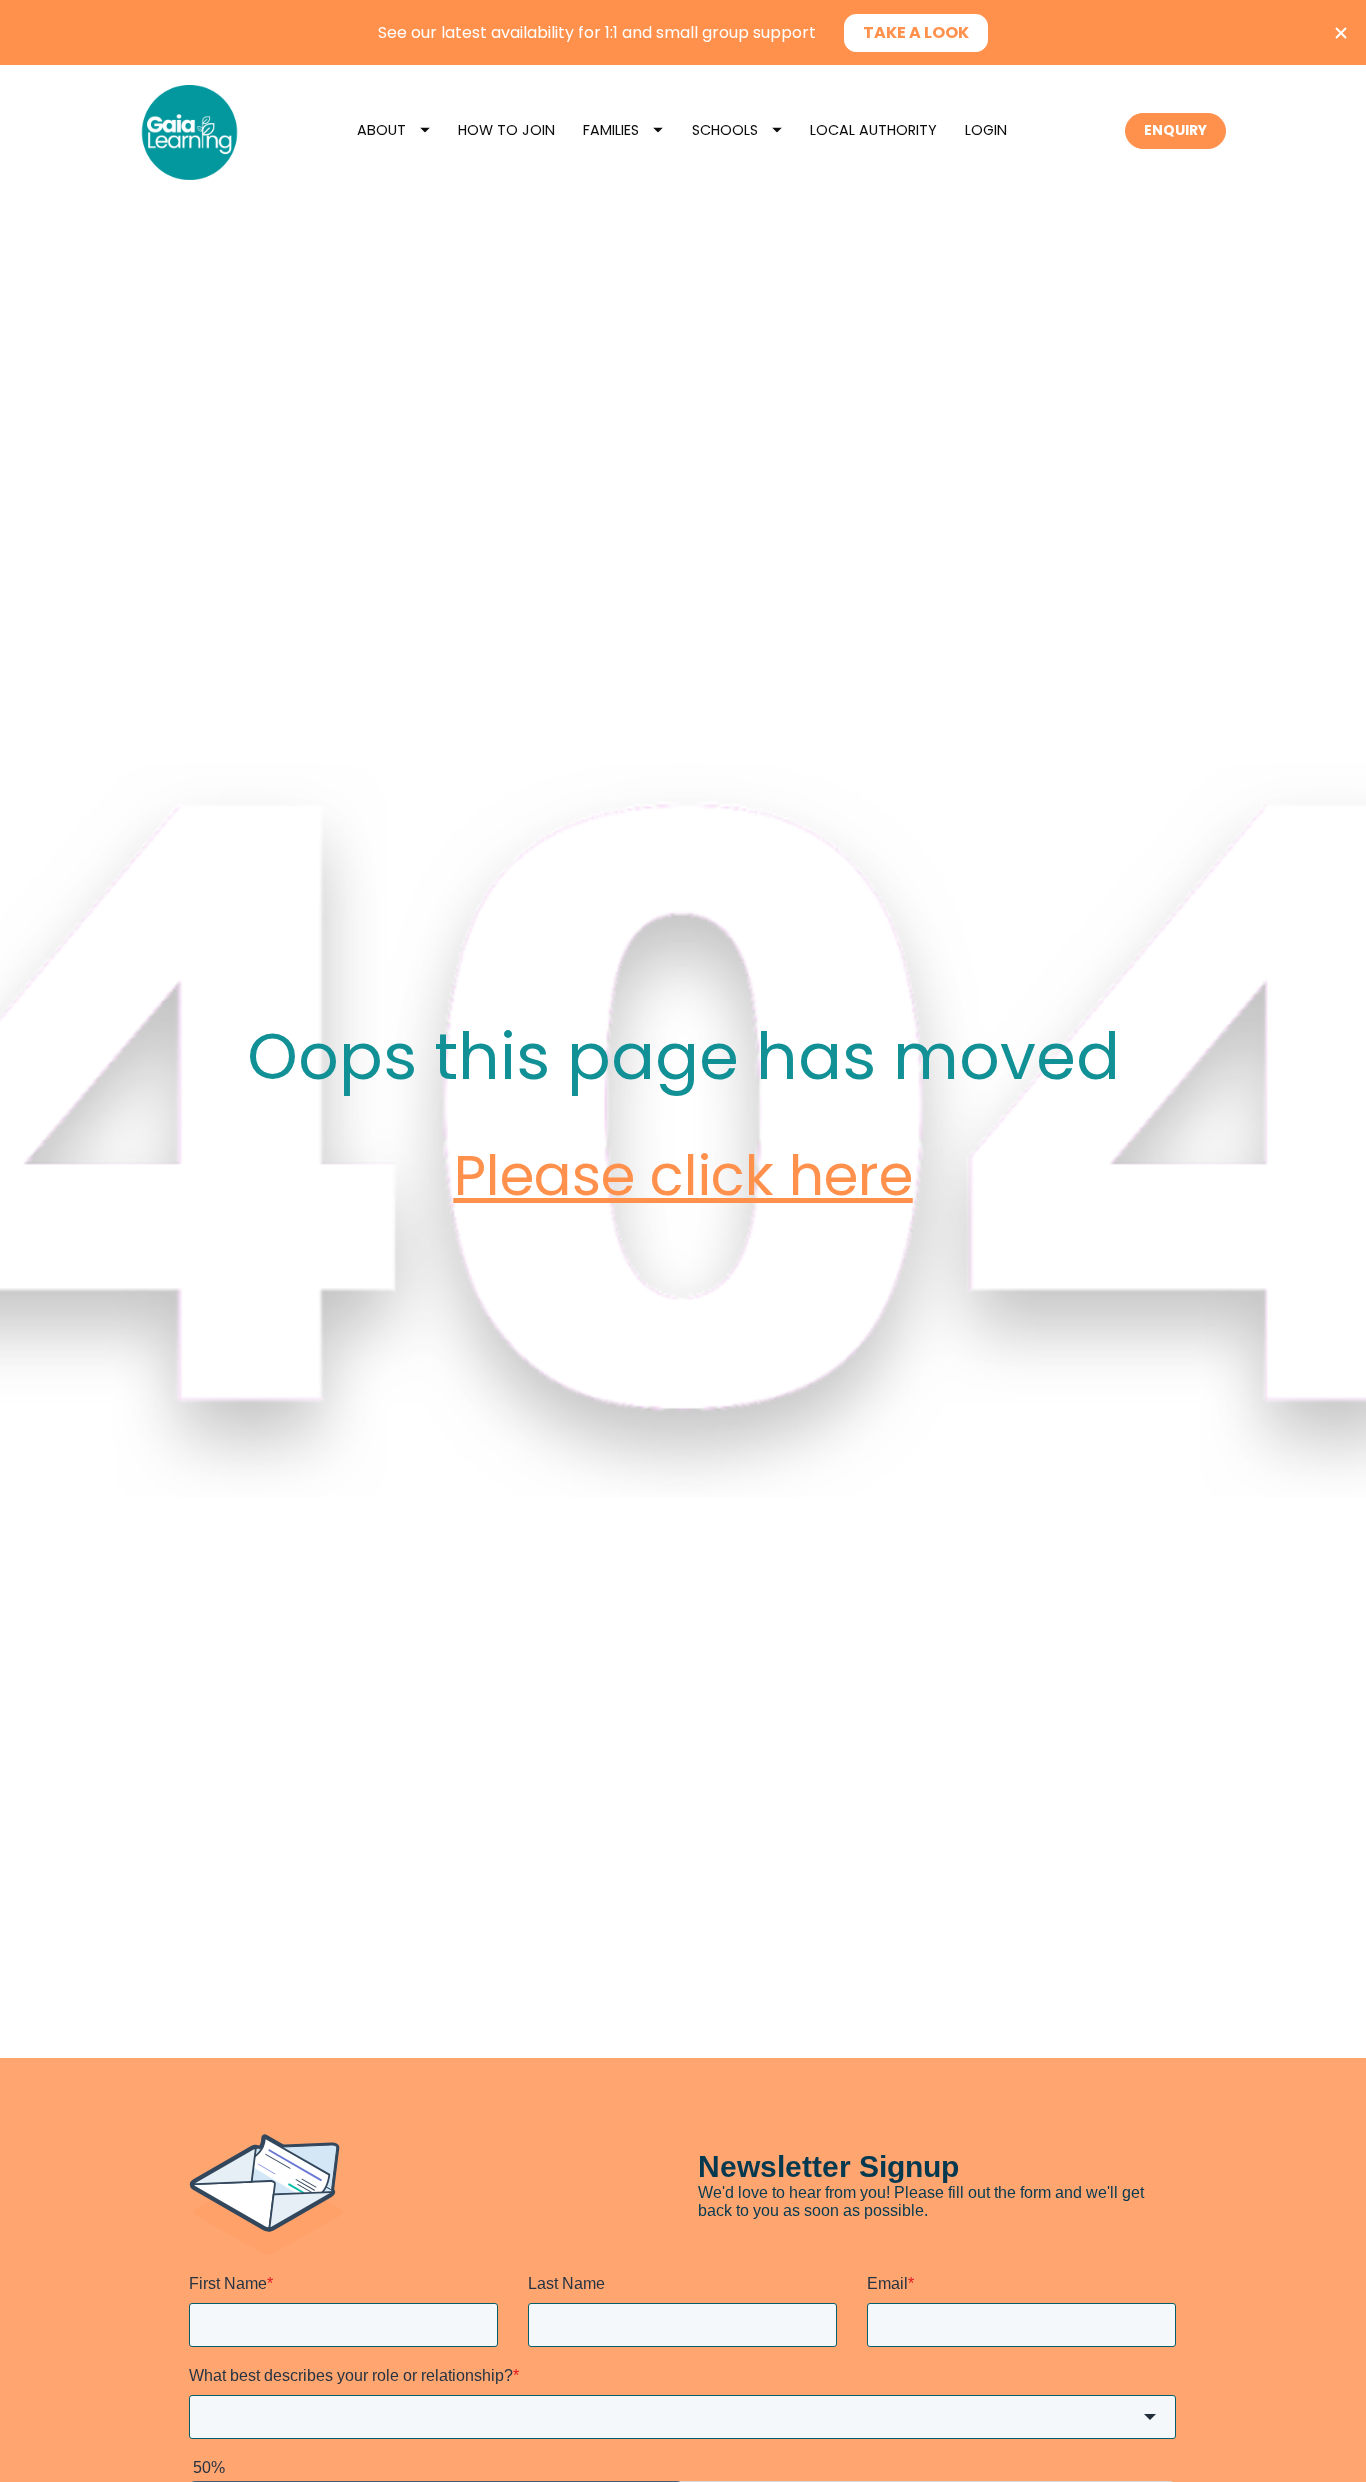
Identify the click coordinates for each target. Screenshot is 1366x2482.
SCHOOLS (725, 130)
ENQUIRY (1175, 130)
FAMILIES (611, 130)
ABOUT (381, 130)
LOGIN (986, 130)
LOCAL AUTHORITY (873, 130)
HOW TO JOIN (506, 130)
